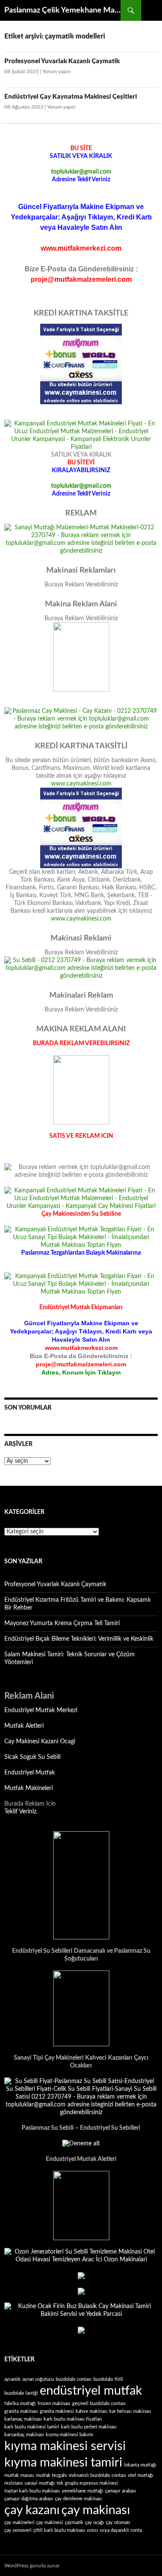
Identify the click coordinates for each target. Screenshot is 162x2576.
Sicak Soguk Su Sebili (32, 1757)
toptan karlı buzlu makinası (32, 2491)
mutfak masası (19, 2475)
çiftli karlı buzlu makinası (59, 2530)
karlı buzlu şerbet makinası (89, 2427)
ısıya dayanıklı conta (121, 2530)
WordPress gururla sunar (32, 2566)
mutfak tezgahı (51, 2475)
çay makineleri (19, 2523)
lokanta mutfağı (140, 2465)
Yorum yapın (57, 71)
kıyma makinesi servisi (65, 2446)
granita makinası (21, 2411)
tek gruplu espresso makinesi (87, 2483)
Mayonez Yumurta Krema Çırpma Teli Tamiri (62, 1623)
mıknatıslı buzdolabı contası (97, 2475)
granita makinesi (57, 2411)
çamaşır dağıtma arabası (29, 2499)
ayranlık (13, 2379)
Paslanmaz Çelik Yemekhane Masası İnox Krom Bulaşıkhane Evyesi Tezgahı (62, 10)
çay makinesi (50, 2523)
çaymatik (74, 2523)
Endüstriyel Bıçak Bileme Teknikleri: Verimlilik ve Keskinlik (79, 1639)
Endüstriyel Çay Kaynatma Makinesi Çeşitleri (71, 97)
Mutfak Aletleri (24, 1726)
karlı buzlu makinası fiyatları (73, 2419)
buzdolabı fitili (108, 2379)
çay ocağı (95, 2523)
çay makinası (96, 2510)
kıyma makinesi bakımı (70, 2435)
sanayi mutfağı (40, 2483)
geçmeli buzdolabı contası (99, 2404)
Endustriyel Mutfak (30, 1773)
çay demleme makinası (78, 2499)
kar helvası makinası (130, 2411)
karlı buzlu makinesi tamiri (32, 2427)
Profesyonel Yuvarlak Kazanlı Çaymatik (62, 61)
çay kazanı (32, 2510)
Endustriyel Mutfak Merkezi (41, 1710)
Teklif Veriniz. (21, 1812)
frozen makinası (54, 2404)
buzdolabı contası (74, 2379)
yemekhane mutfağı (83, 2491)
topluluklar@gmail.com (81, 172)
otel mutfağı (141, 2475)
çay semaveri (18, 2530)
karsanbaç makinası (24, 2435)
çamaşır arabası (121, 2491)
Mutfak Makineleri (29, 1788)
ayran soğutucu (38, 2379)
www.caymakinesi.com (81, 784)
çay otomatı (118, 2523)
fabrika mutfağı (20, 2404)
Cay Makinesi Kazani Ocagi (40, 1742)
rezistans (14, 2483)
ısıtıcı (92, 2530)
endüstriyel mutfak (91, 2391)
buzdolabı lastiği (21, 2393)
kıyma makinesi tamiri (63, 2463)
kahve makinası (92, 2411)
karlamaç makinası (23, 2419)
